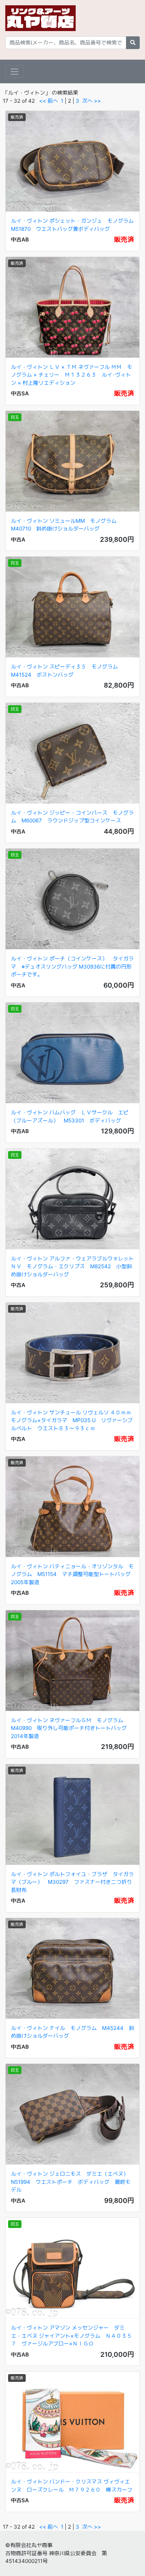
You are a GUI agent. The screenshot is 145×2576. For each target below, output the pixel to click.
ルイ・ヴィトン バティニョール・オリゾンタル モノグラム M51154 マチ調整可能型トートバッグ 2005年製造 (73, 1574)
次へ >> (92, 101)
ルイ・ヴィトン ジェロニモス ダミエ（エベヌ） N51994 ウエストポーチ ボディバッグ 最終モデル (72, 2182)
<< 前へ (49, 101)
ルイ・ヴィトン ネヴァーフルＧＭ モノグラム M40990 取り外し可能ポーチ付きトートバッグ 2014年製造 (71, 1728)
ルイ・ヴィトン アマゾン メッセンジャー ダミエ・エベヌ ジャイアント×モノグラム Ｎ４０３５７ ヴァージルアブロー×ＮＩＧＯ (71, 2336)
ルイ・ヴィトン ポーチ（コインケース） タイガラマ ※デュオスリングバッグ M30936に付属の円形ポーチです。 (72, 966)
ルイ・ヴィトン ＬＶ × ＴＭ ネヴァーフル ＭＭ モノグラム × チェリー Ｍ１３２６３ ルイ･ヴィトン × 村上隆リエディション (72, 375)
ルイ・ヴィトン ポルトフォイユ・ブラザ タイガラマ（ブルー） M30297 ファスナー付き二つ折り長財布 (72, 1882)
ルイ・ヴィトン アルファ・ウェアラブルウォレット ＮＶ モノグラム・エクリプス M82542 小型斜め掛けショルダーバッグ (72, 1266)
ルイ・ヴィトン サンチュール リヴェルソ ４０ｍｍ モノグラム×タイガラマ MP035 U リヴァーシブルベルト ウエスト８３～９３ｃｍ (74, 1420)
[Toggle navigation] (15, 72)
